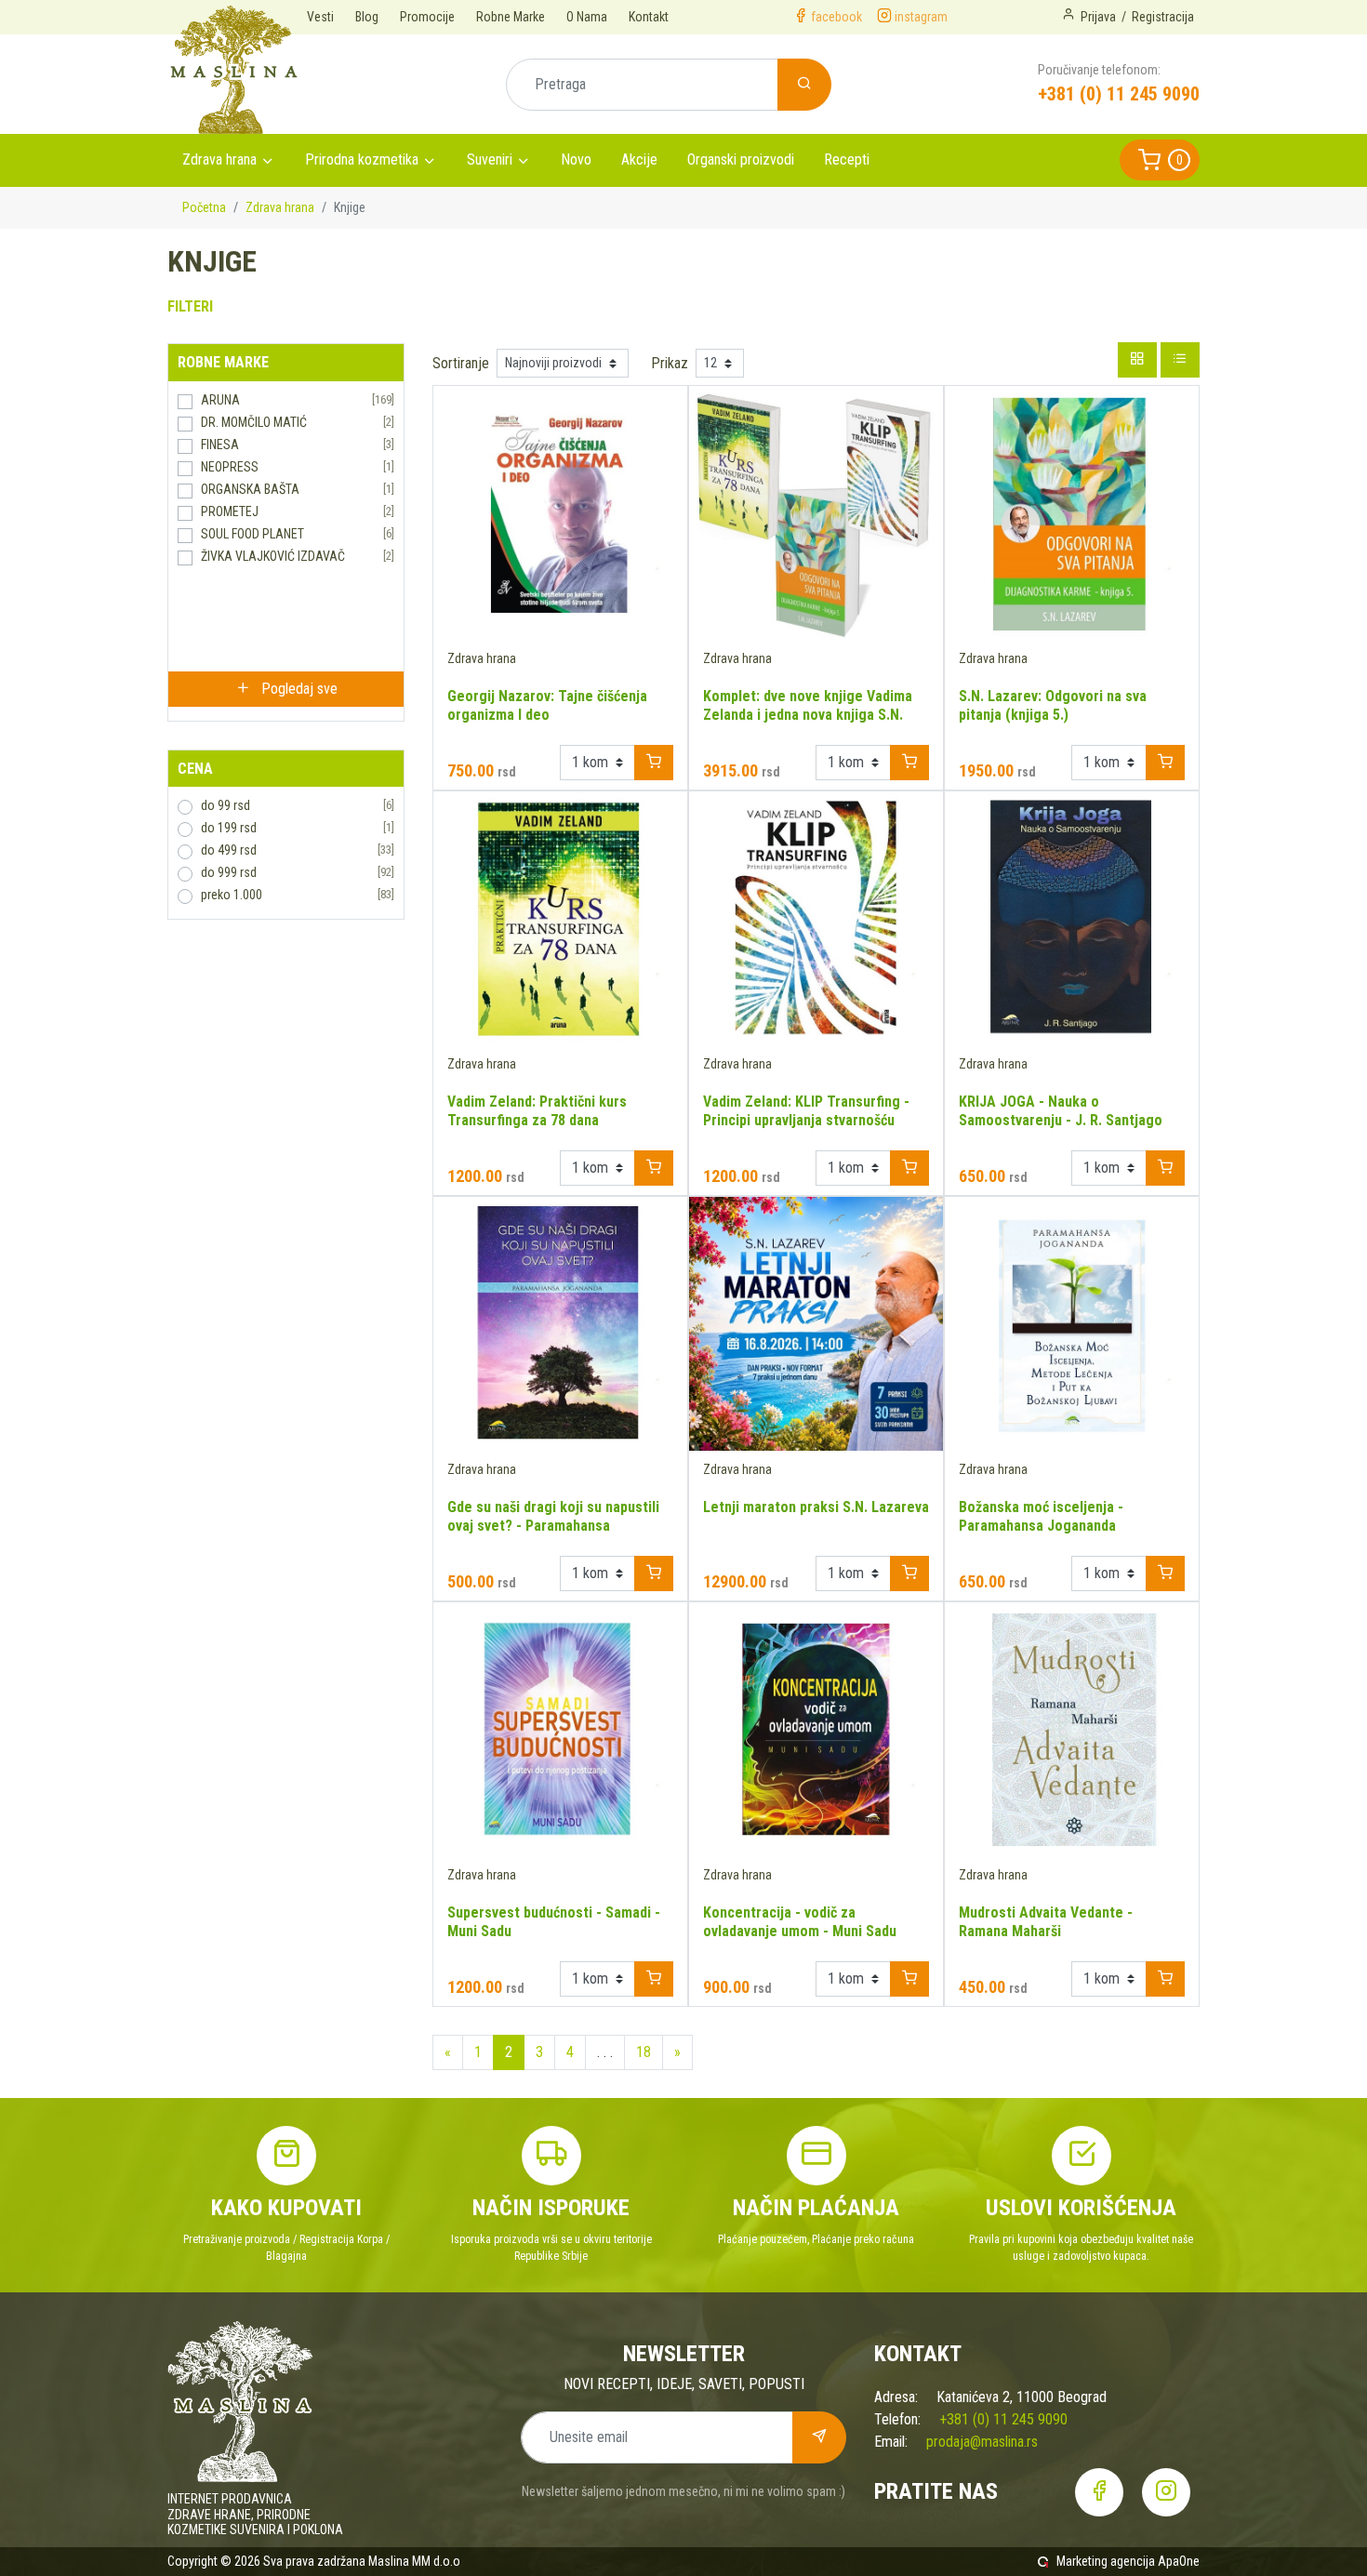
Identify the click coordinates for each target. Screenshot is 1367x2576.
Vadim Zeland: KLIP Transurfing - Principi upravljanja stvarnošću (806, 1111)
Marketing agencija (1106, 2561)
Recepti (847, 159)
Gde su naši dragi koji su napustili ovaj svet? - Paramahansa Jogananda (553, 1526)
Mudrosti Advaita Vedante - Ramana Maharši (1046, 1922)
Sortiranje (461, 363)
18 (644, 2052)
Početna (204, 207)
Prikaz (670, 363)
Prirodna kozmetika (362, 159)
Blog (367, 17)
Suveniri (490, 159)
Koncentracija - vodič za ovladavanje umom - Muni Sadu (800, 1922)
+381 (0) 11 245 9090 (1119, 94)
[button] (1160, 160)
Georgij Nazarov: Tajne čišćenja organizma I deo (547, 705)
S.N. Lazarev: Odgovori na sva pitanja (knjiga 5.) (1053, 705)
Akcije (639, 159)
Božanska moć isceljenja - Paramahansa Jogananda (1041, 1516)
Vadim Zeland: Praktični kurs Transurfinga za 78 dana (537, 1111)
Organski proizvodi (741, 159)
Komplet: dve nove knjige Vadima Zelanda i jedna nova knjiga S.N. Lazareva (808, 715)
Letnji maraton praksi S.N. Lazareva (816, 1507)
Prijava (1098, 17)
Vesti (320, 17)
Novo (576, 159)
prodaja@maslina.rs (982, 2442)
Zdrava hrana (219, 159)
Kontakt (649, 17)
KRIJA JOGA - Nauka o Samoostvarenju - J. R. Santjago (1061, 1111)
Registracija (1163, 17)
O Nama (587, 17)
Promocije (427, 17)
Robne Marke (511, 17)
